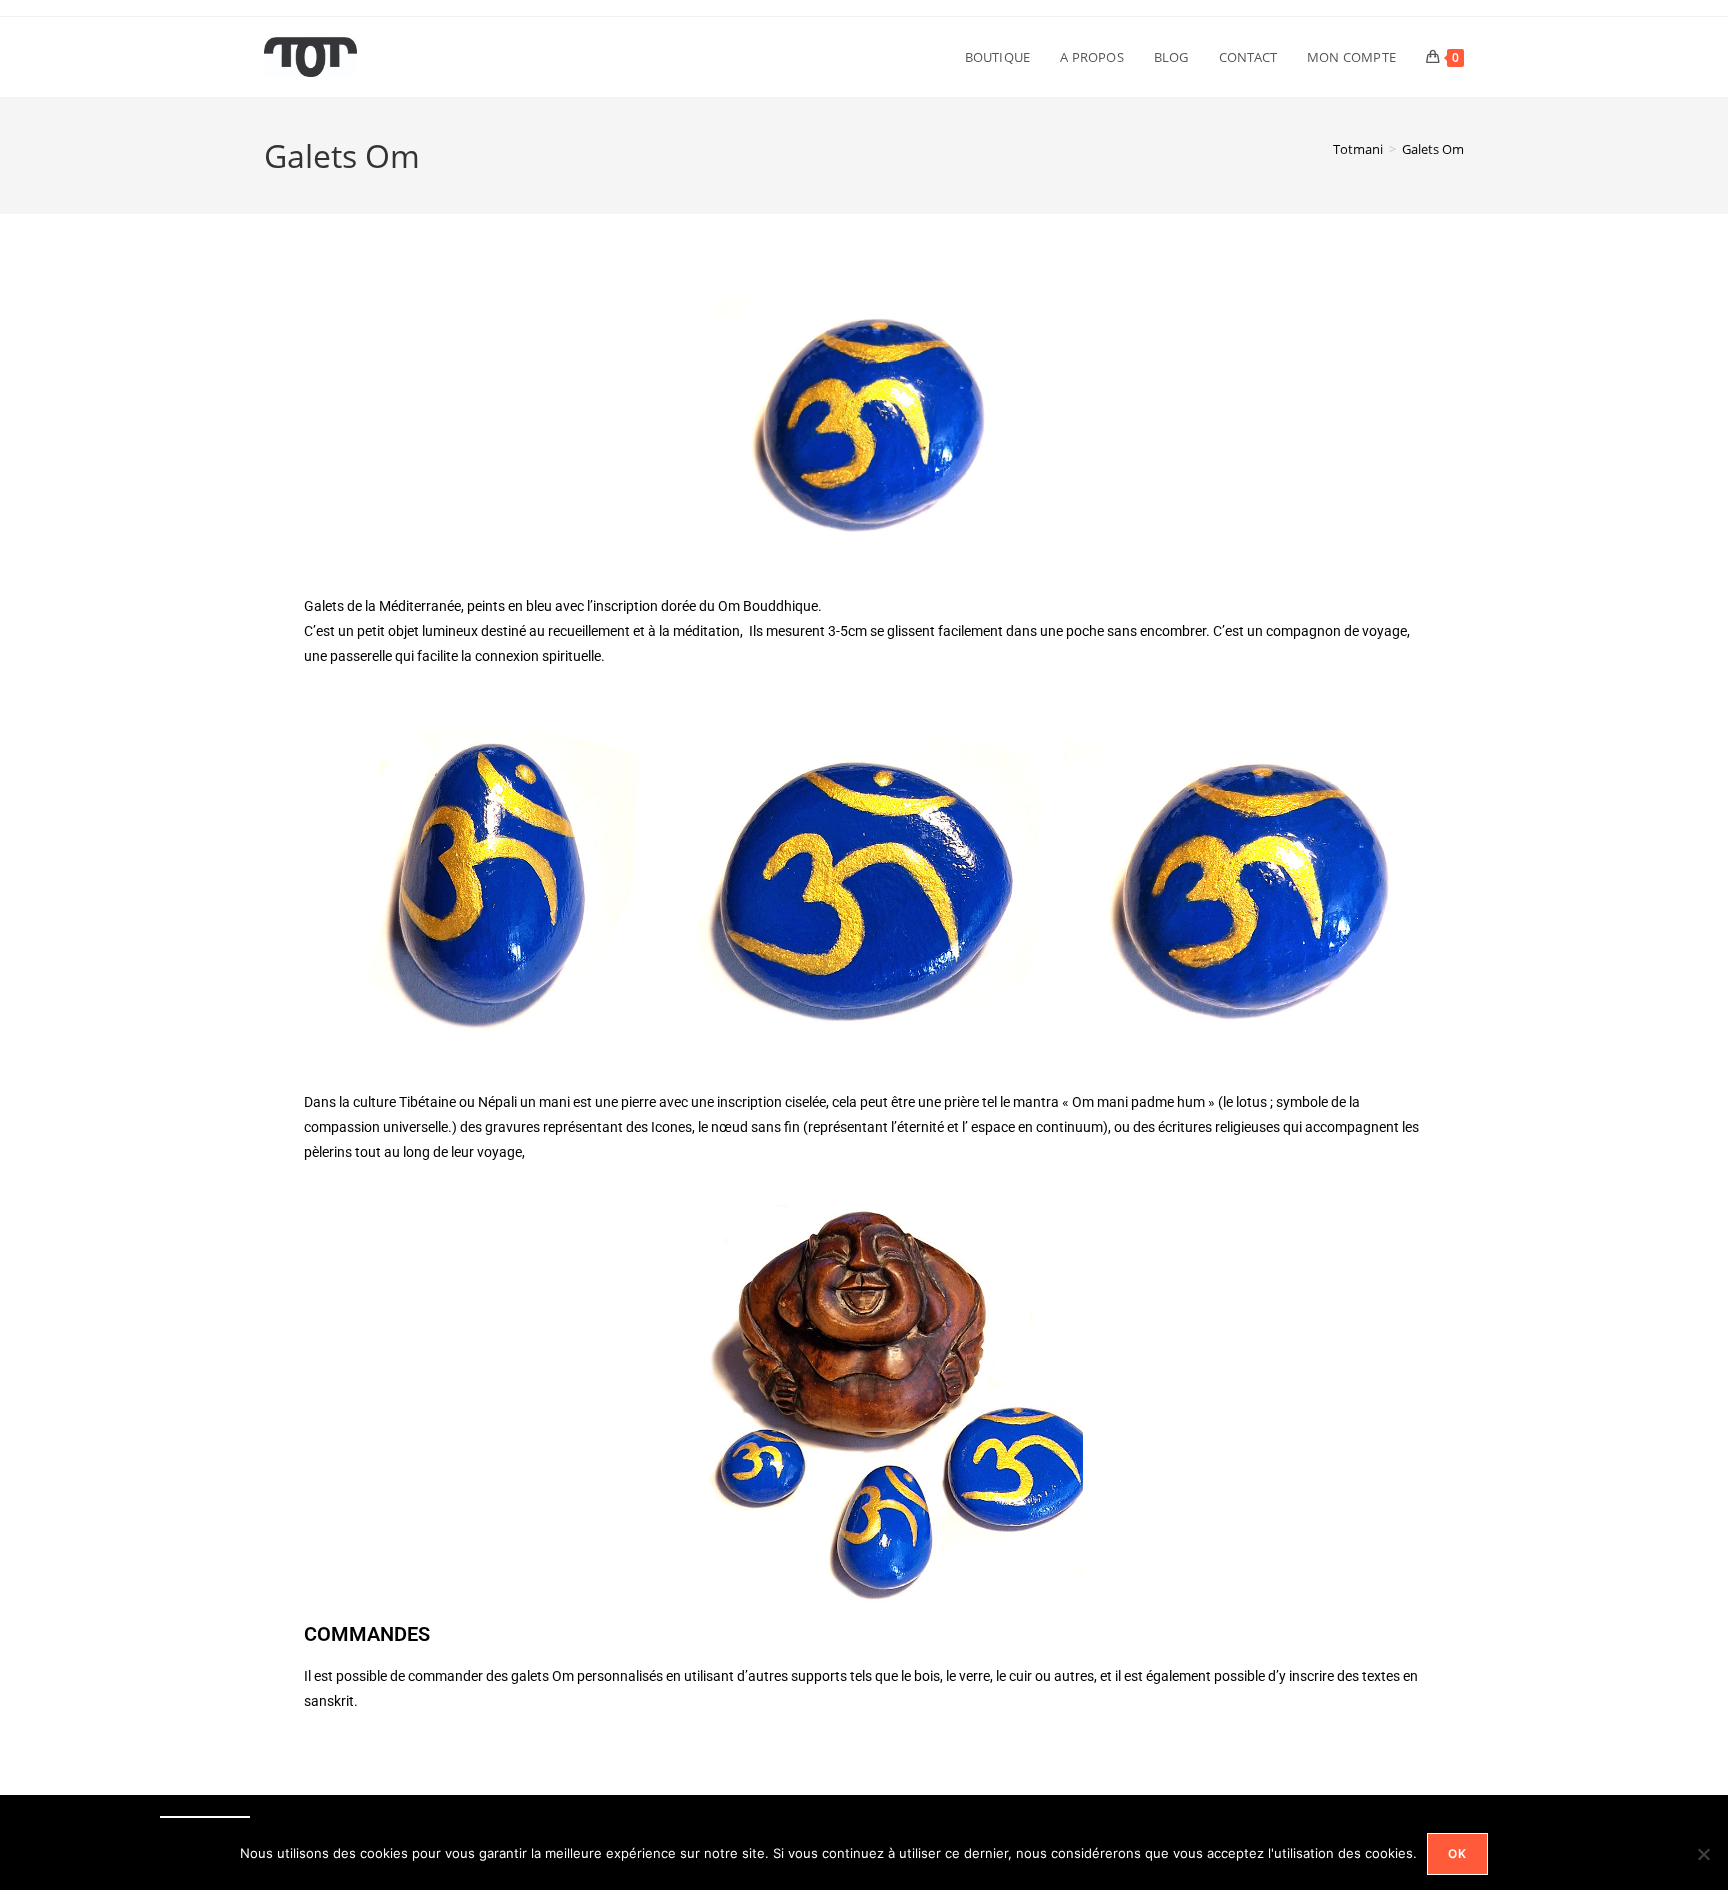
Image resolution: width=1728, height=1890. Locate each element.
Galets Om (1433, 149)
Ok (1457, 1853)
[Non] (1703, 1854)
